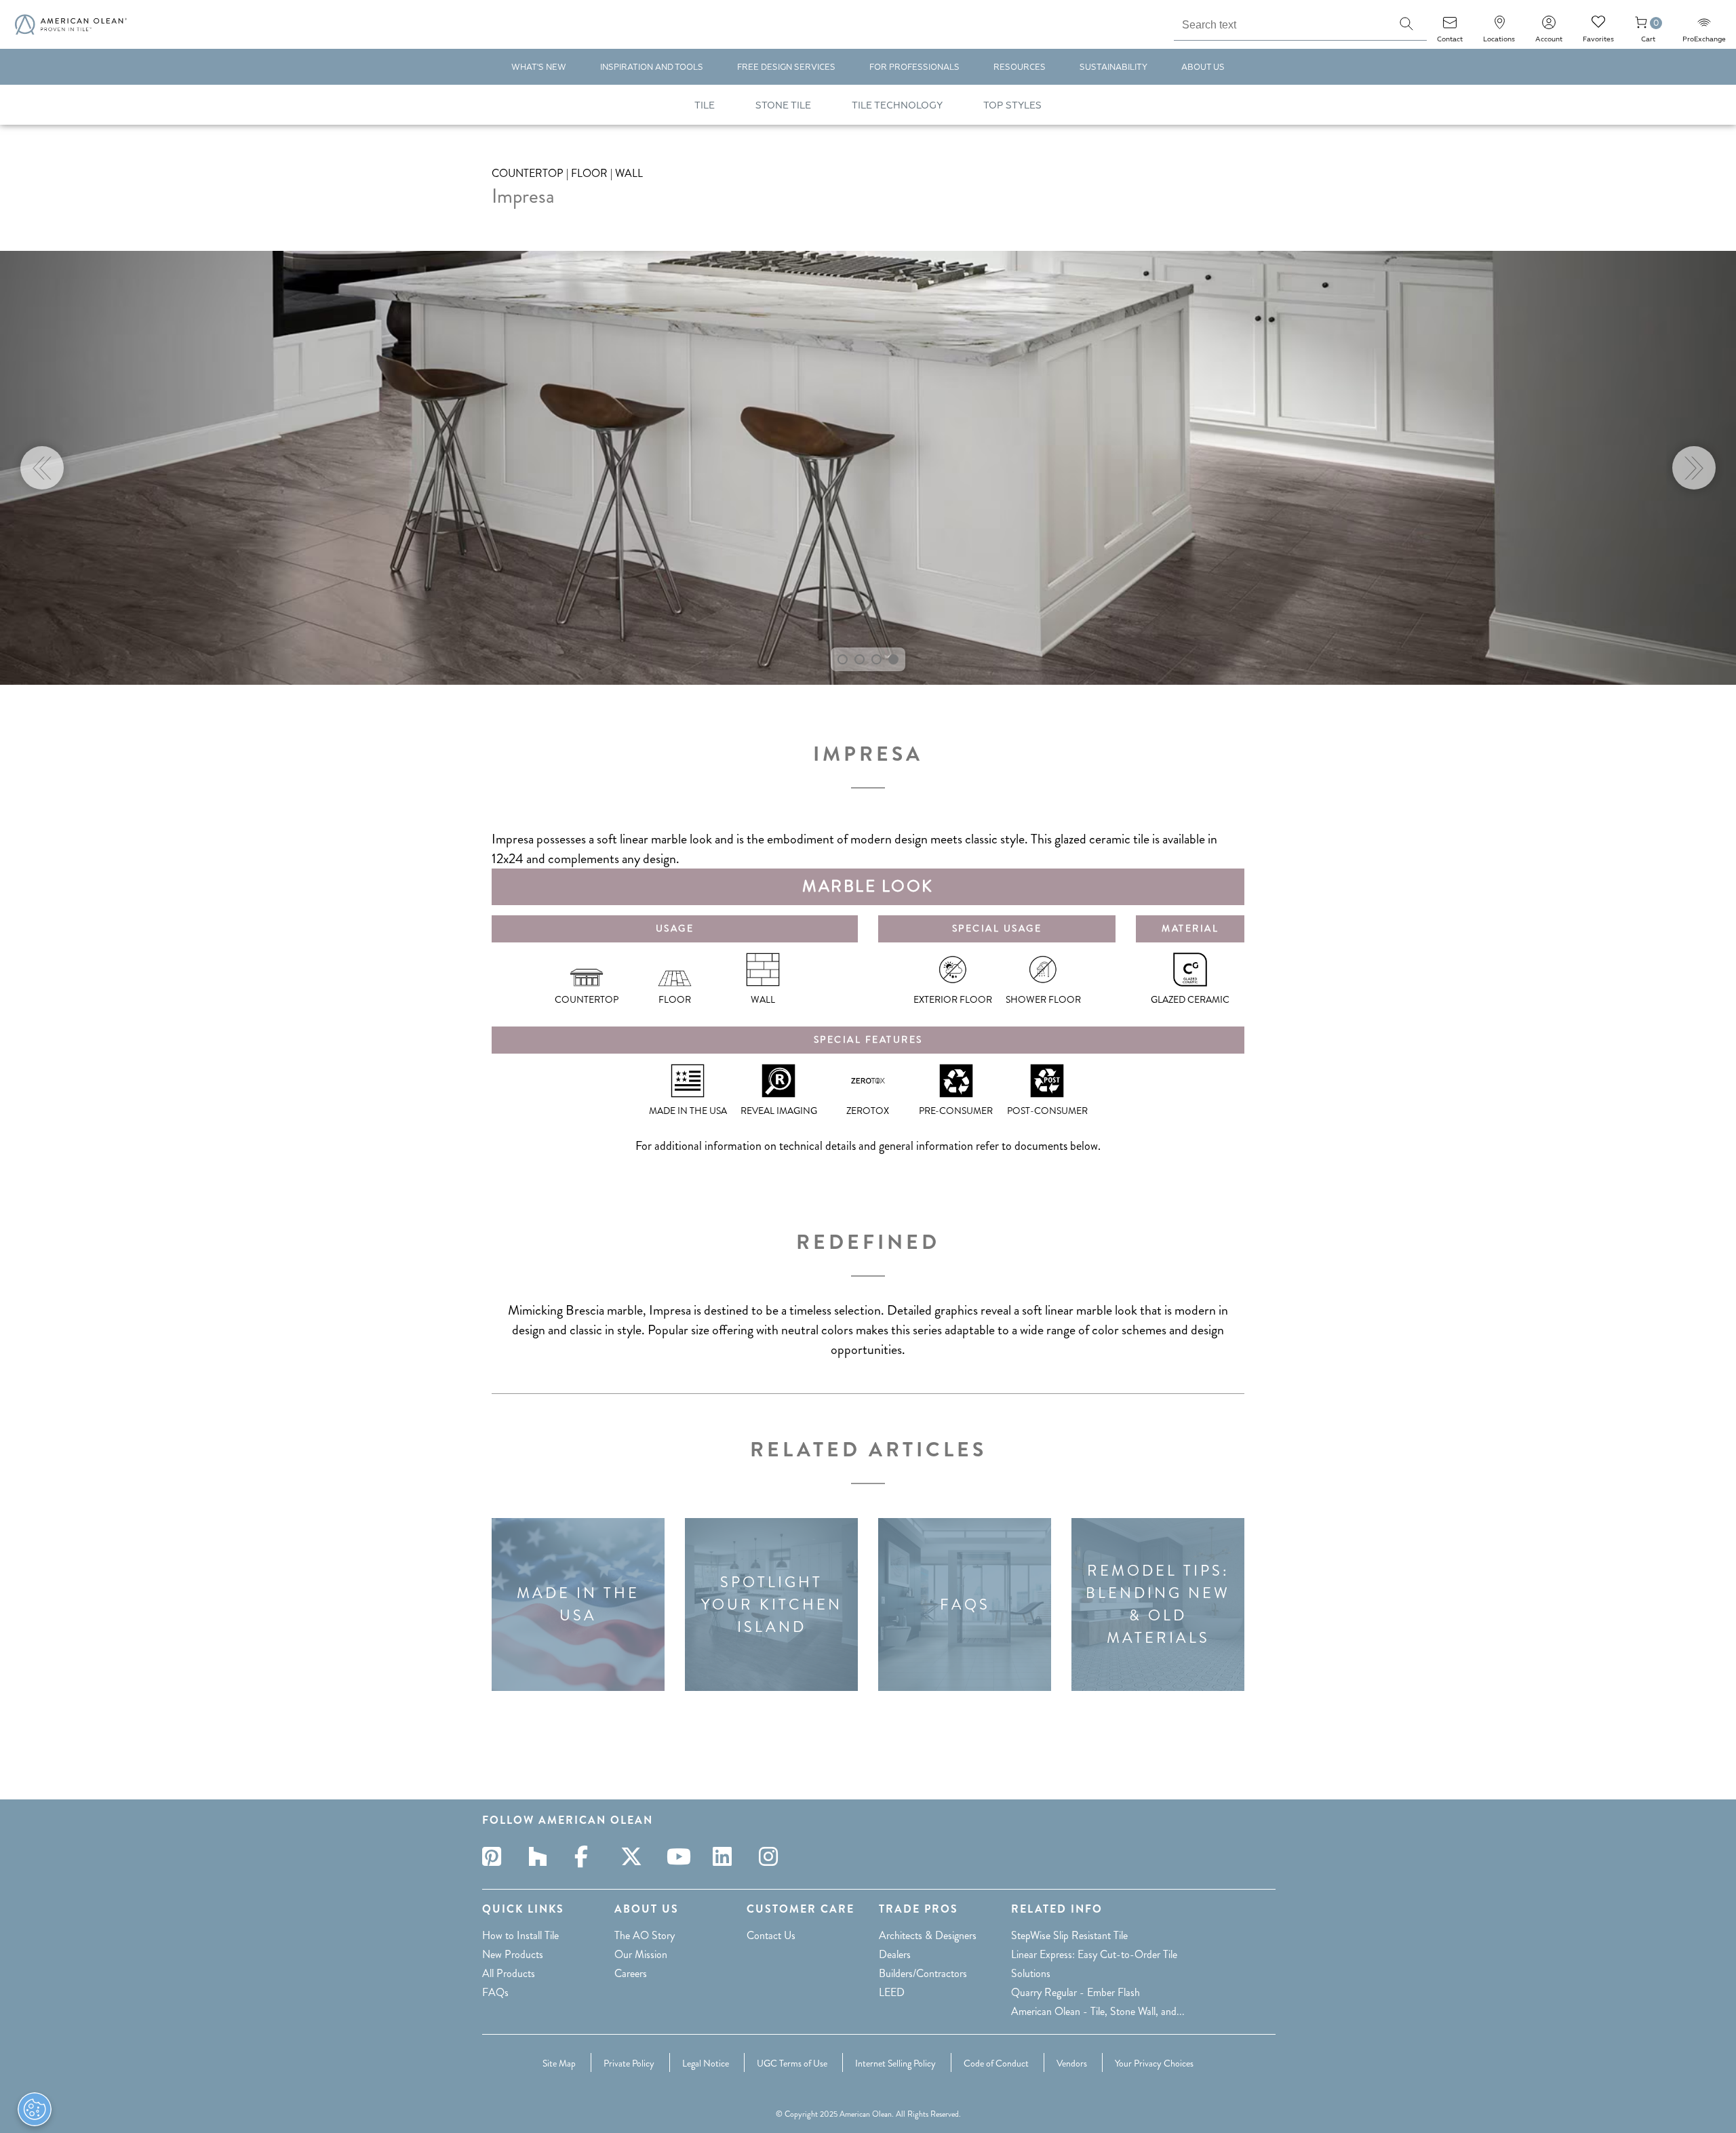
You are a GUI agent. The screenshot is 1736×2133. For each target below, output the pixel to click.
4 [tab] (893, 659)
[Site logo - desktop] (71, 24)
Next (1694, 468)
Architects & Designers (928, 1935)
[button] (1406, 24)
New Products (513, 1954)
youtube (680, 1856)
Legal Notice (706, 2063)
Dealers (895, 1954)
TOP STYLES (1012, 105)
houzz (542, 1856)
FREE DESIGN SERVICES (786, 67)
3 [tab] (876, 659)
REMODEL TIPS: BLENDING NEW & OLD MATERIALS (1158, 1604)
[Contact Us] (1450, 27)
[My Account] (1549, 27)
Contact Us (771, 1935)
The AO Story (645, 1935)
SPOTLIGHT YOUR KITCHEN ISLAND (772, 1604)
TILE (705, 105)
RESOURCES (1020, 67)
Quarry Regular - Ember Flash (1076, 1992)
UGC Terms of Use (792, 2063)
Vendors (1072, 2063)
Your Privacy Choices (1154, 2063)
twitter (634, 1856)
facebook (588, 1856)
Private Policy (629, 2063)
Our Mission (641, 1954)
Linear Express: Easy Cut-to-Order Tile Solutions (1094, 1964)
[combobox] (1280, 23)
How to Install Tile (520, 1935)
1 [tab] (843, 659)
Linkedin (726, 1856)
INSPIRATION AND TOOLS (652, 67)
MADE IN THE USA (578, 1604)
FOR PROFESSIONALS (914, 67)
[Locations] (1499, 27)
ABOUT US (1203, 67)
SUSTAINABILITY (1113, 67)
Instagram (772, 1856)
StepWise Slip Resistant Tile (1069, 1935)
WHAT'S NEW (539, 67)
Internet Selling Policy (895, 2063)
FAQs (965, 1604)
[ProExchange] (1704, 27)
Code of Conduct (996, 2063)
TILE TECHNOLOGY (897, 105)
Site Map (559, 2063)
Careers (631, 1973)
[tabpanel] (868, 468)
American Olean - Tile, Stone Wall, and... (1098, 2011)
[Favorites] (1598, 27)
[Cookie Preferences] (35, 2109)
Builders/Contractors (923, 1973)
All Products (509, 1973)
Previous (42, 468)
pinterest (496, 1856)
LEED (892, 1992)
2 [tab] (860, 659)
